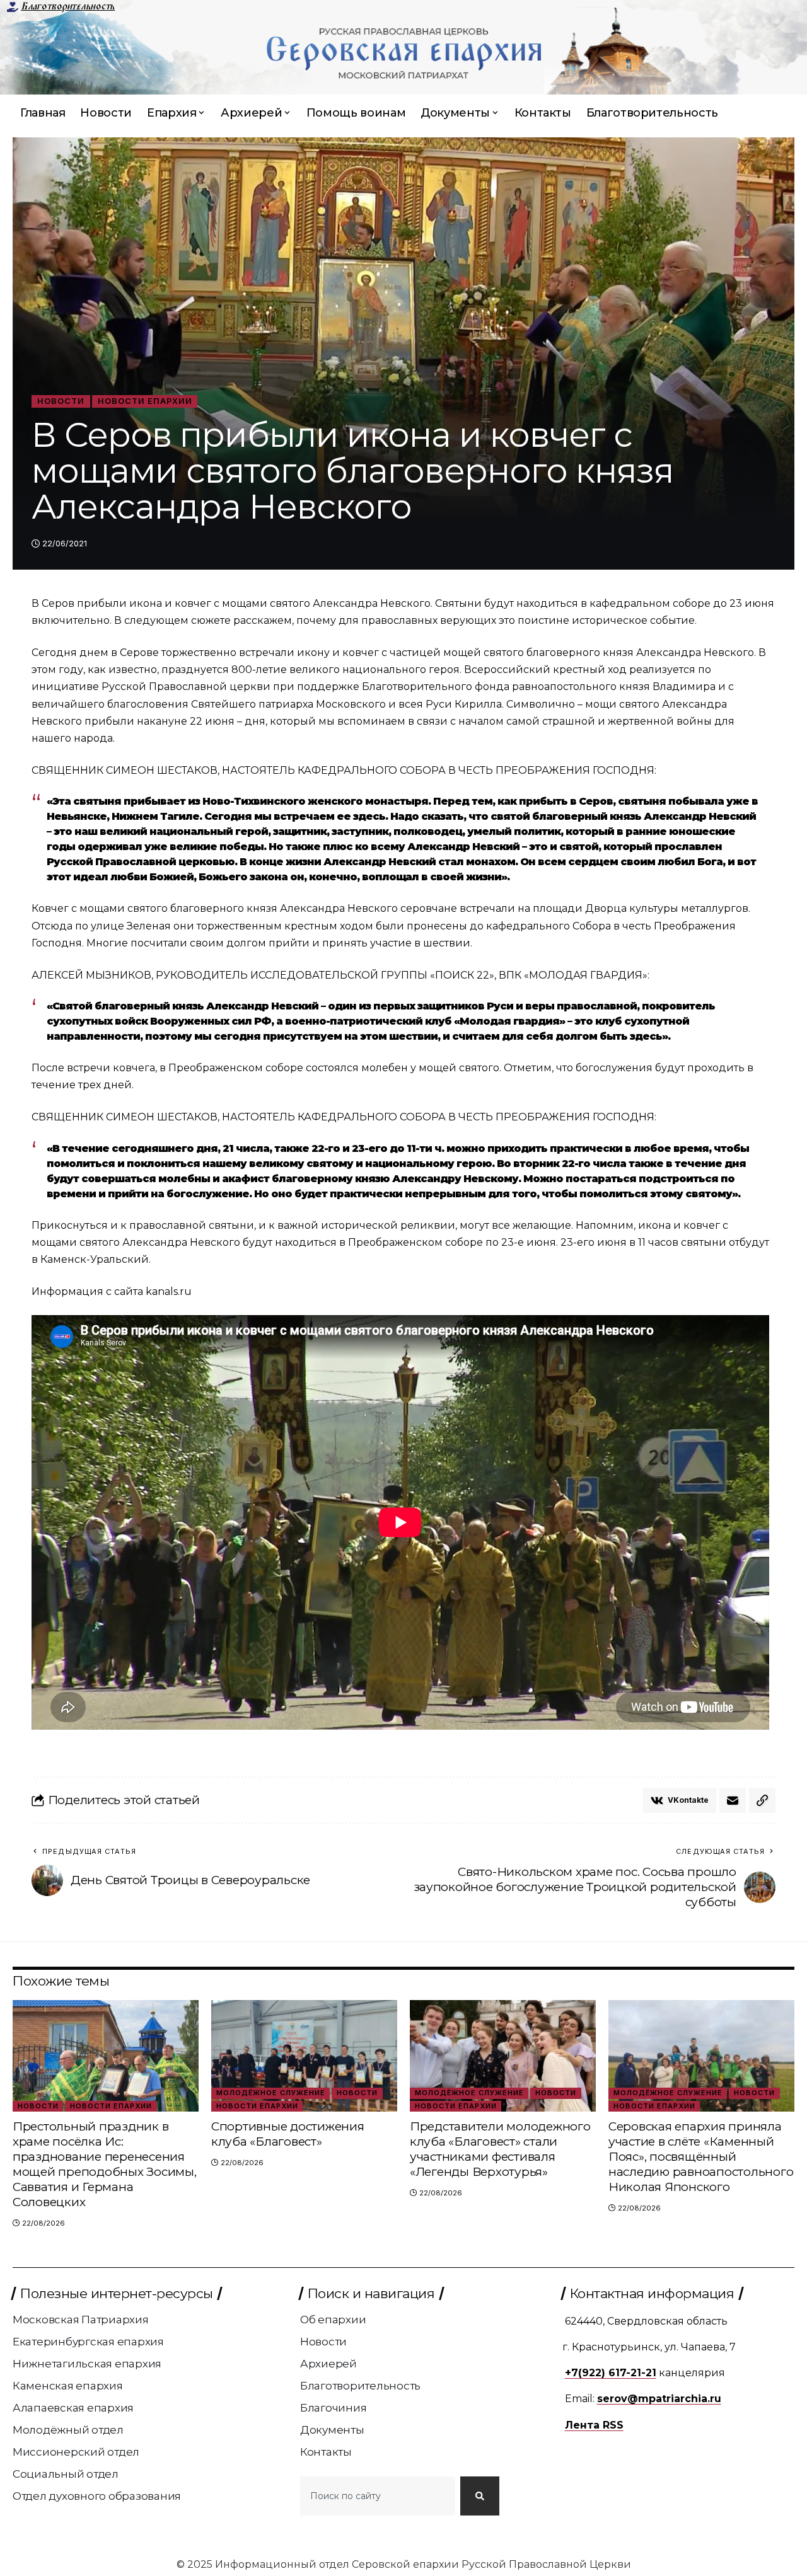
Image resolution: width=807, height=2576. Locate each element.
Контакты (326, 2452)
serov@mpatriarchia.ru (659, 2399)
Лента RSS (594, 2425)
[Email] (733, 1800)
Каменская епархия (68, 2386)
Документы (332, 2430)
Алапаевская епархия (73, 2408)
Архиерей (328, 2364)
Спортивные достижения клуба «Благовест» (288, 2134)
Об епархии (333, 2320)
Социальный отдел (66, 2474)
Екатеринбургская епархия (88, 2342)
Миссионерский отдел (76, 2452)
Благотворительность (68, 6)
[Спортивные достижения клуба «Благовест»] (304, 2056)
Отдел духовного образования (97, 2496)
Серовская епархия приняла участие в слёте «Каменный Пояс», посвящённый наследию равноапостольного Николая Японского (701, 2157)
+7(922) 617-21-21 (611, 2373)
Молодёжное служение (271, 2093)
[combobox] (378, 2496)
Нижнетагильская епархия (87, 2364)
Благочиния (334, 2408)
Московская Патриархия (81, 2320)
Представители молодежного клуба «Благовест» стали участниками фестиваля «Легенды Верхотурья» (500, 2149)
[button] (762, 1800)
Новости (61, 401)
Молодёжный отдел (68, 2430)
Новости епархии (145, 401)
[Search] (480, 2496)
